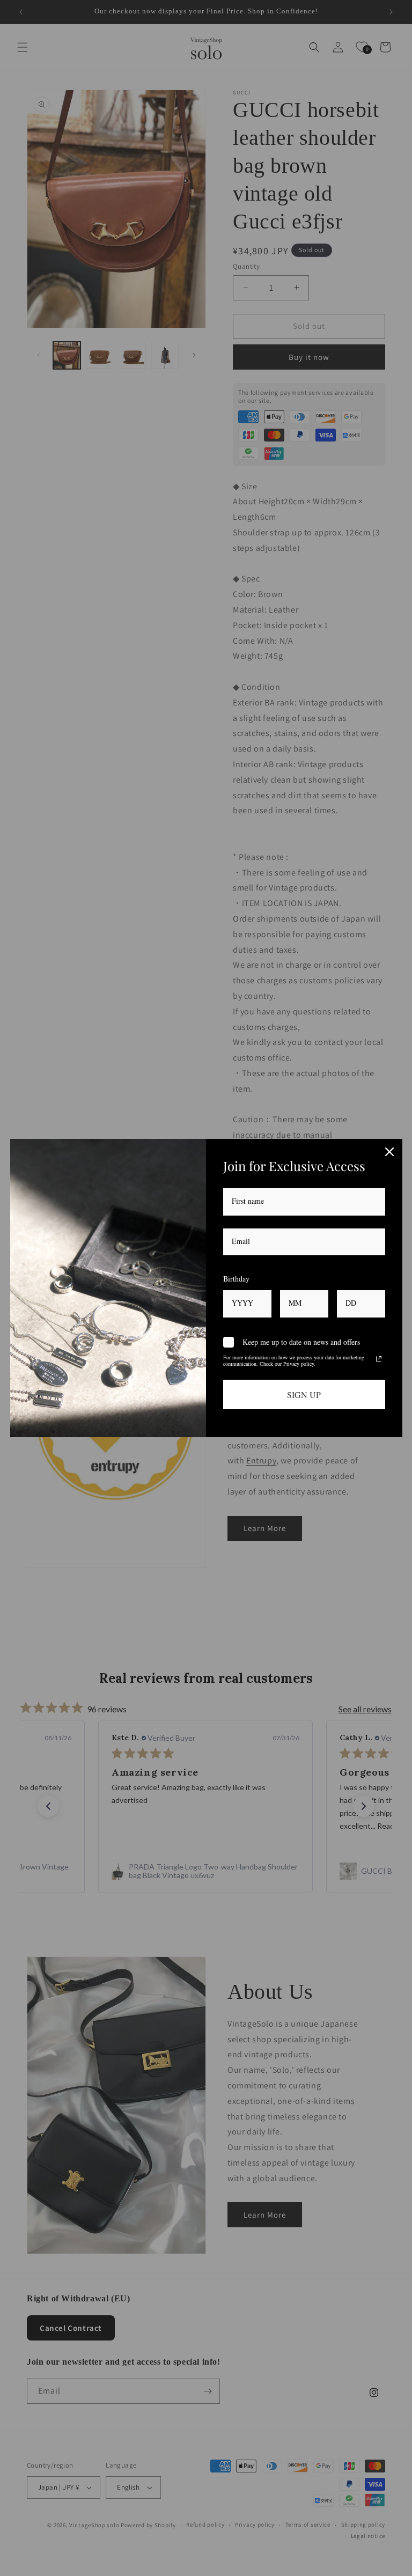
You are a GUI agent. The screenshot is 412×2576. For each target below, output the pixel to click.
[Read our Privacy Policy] (379, 1359)
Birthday (236, 1279)
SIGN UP (304, 1394)
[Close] (389, 1152)
